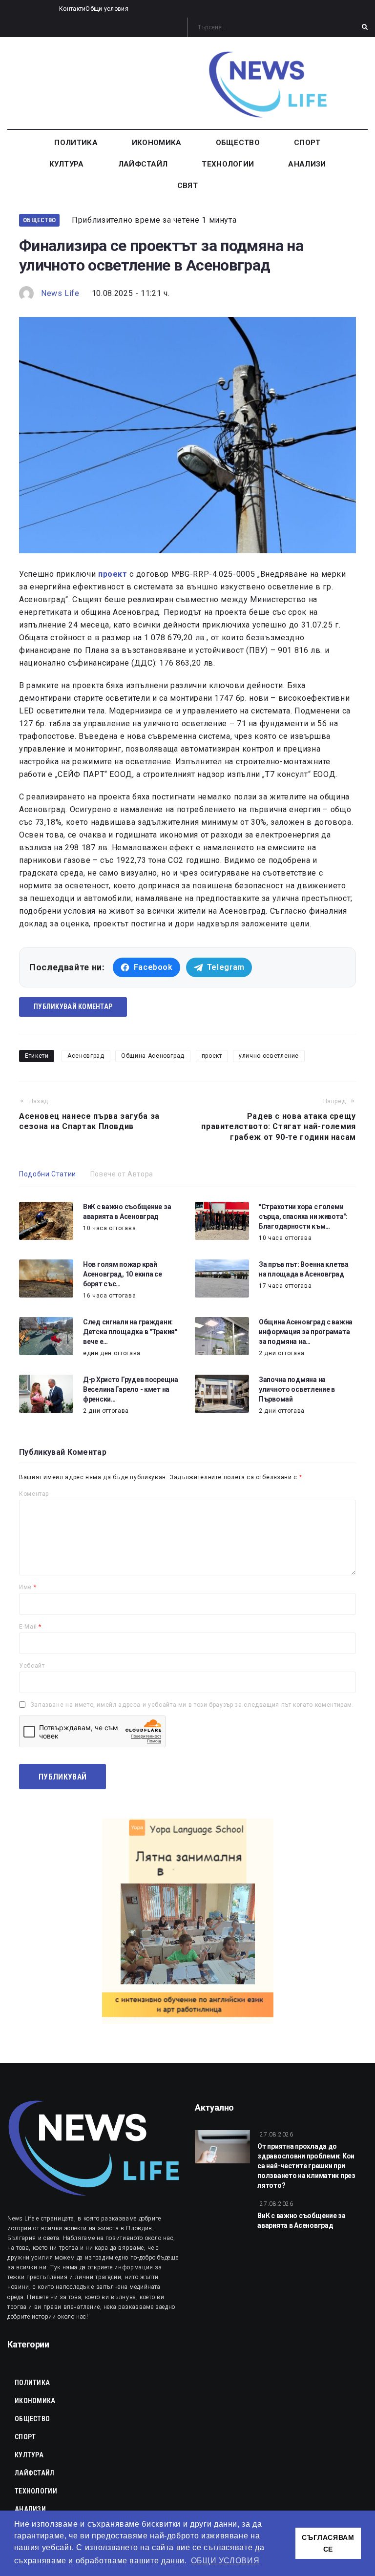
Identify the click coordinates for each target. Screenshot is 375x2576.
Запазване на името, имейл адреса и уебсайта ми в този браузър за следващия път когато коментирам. (192, 1705)
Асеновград (86, 1056)
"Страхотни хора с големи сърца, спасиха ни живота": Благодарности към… (303, 1216)
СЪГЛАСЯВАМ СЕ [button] (328, 2543)
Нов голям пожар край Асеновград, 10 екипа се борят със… (123, 1274)
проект (212, 1056)
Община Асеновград (153, 1056)
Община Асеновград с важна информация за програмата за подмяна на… (306, 1332)
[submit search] (365, 27)
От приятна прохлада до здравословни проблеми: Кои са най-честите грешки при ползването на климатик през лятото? (306, 2166)
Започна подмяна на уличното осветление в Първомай (297, 1389)
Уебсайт (32, 1666)
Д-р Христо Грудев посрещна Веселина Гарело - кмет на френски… (131, 1389)
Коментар (34, 1494)
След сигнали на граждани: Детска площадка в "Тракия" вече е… (130, 1332)
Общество (39, 220)
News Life (60, 293)
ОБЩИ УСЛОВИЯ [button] (225, 2561)
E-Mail (30, 1627)
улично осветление (269, 1056)
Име (28, 1587)
